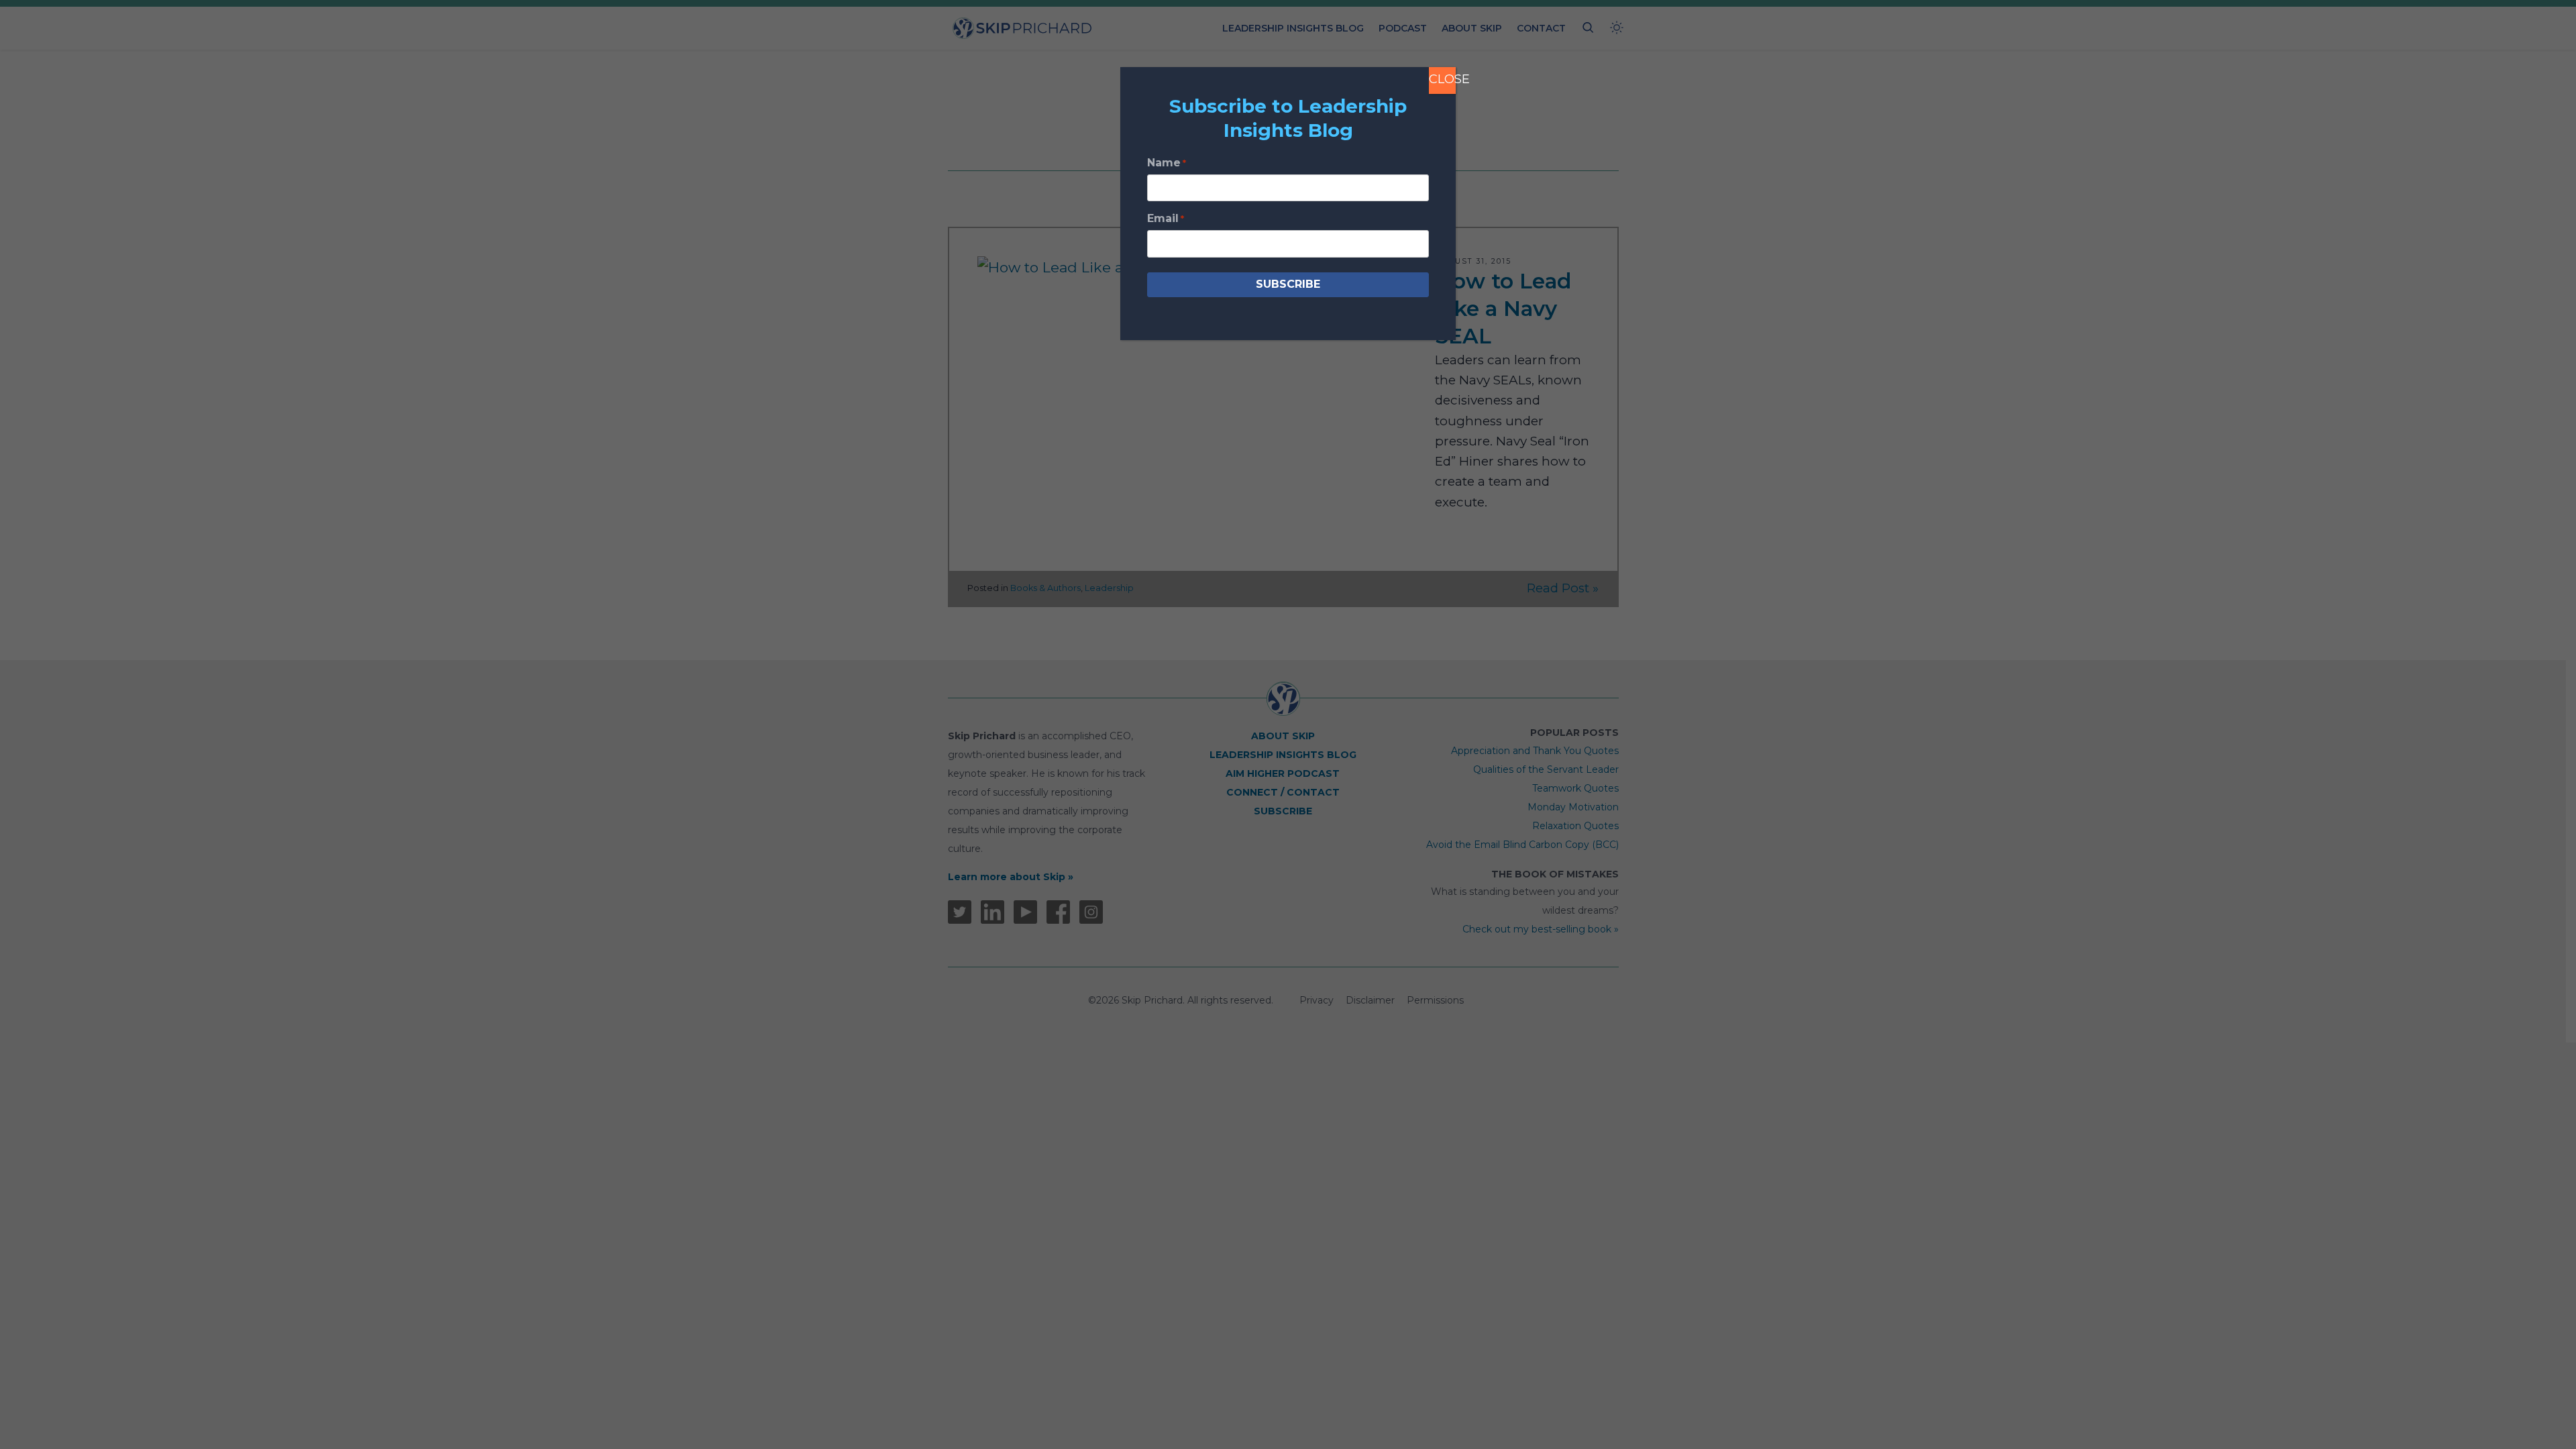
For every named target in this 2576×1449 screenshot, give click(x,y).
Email (1166, 218)
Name (1167, 163)
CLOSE (1442, 79)
